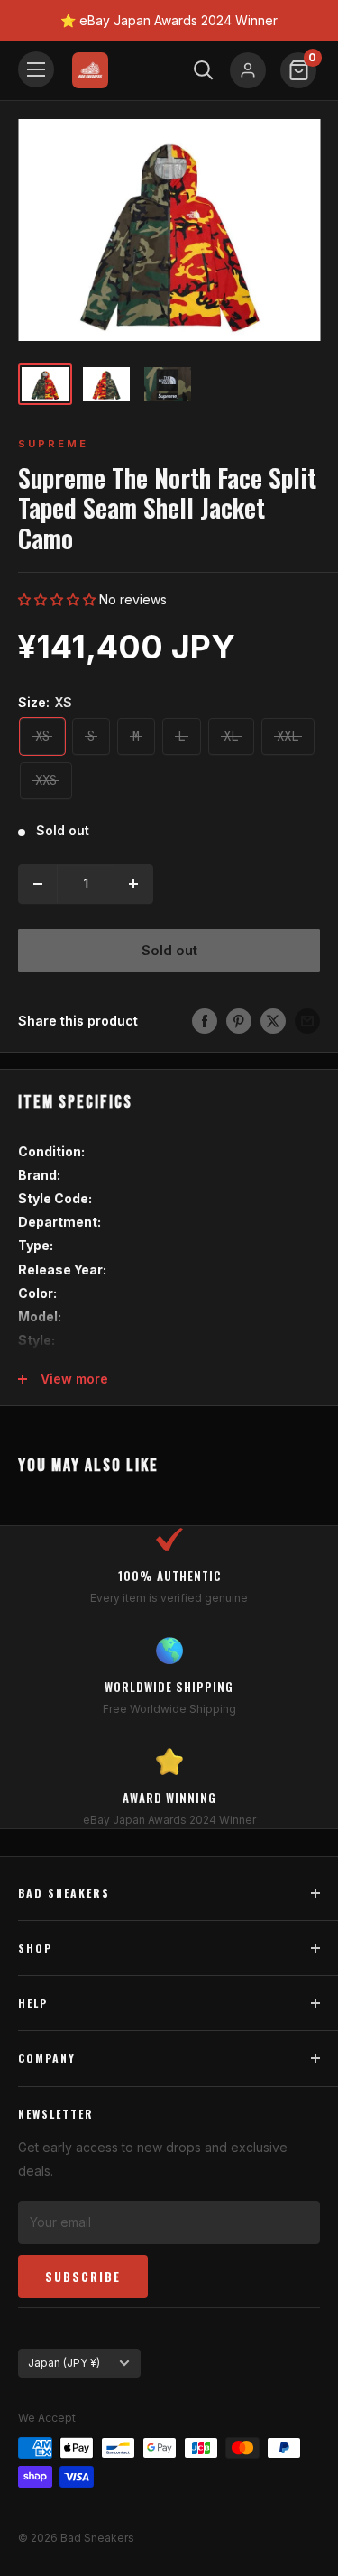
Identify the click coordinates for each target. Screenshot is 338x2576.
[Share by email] (307, 1021)
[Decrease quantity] (38, 884)
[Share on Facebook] (205, 1021)
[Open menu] (36, 69)
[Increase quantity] (133, 884)
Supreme (53, 444)
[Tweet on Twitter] (273, 1021)
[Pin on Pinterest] (239, 1021)
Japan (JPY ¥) (64, 2363)
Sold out (169, 950)
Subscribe (83, 2277)
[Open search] (204, 70)
